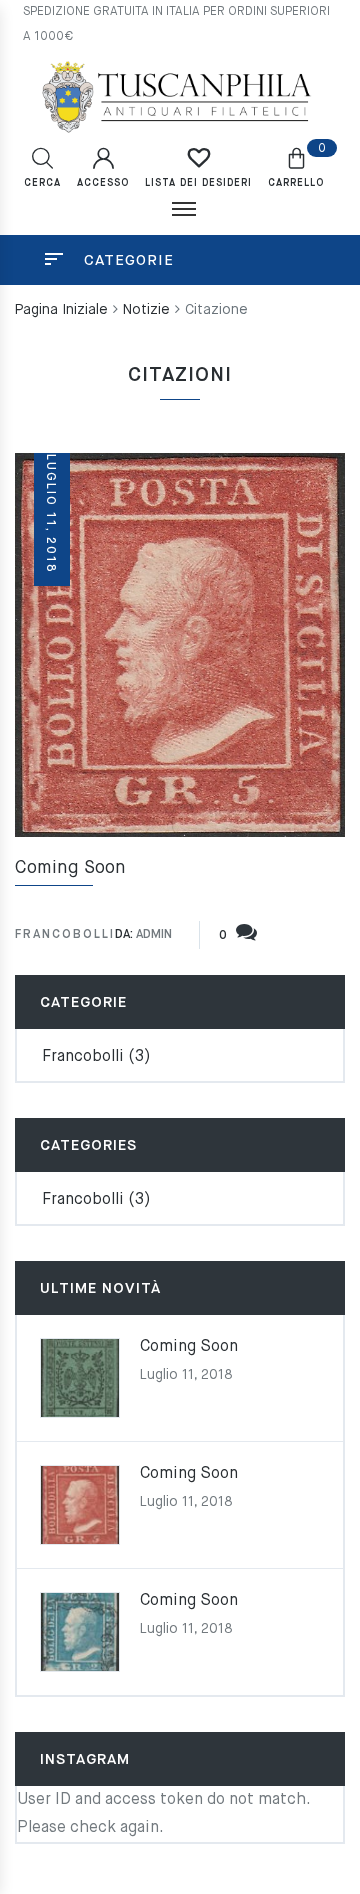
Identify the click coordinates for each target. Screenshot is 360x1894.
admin (154, 935)
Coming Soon (70, 868)
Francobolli (65, 935)
